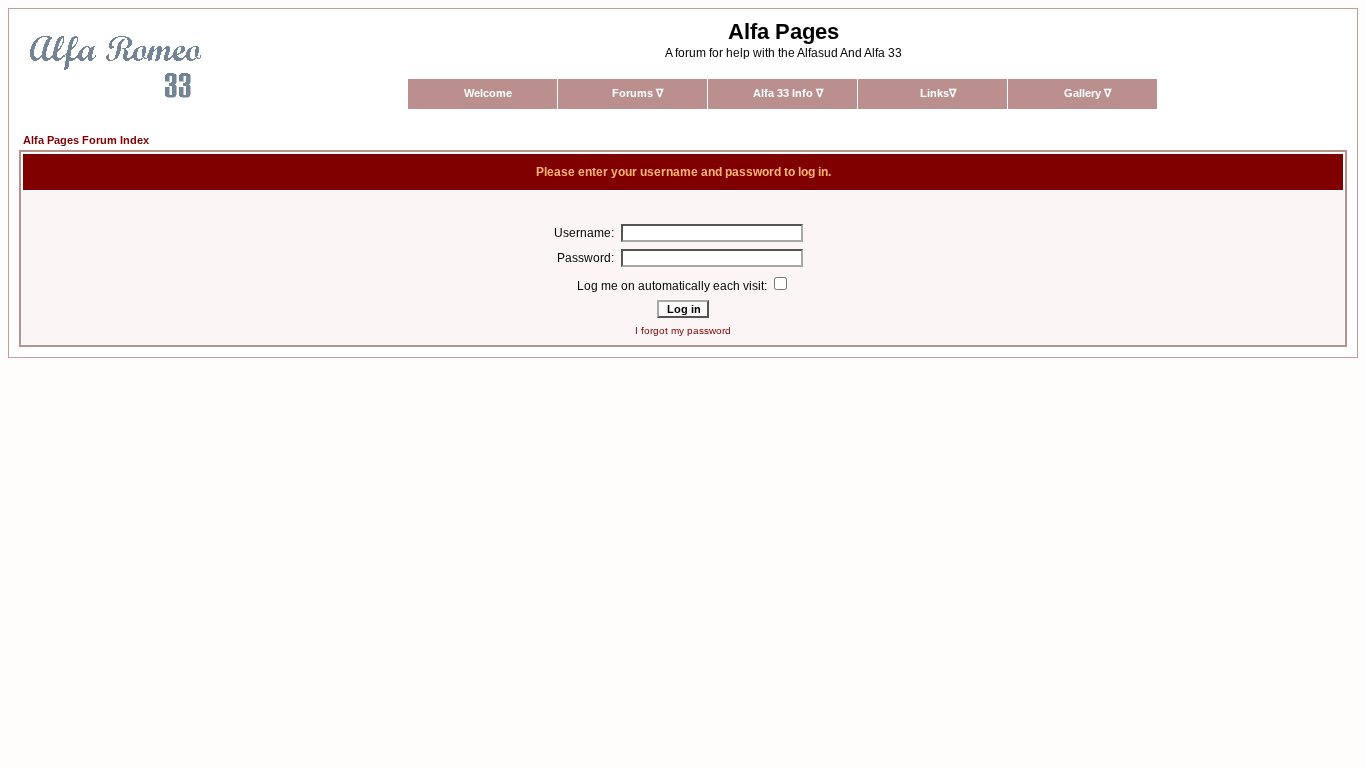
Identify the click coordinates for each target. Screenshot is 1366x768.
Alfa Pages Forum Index (86, 140)
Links (938, 93)
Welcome (488, 93)
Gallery (1087, 93)
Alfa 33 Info (788, 93)
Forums (637, 93)
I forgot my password (683, 330)
